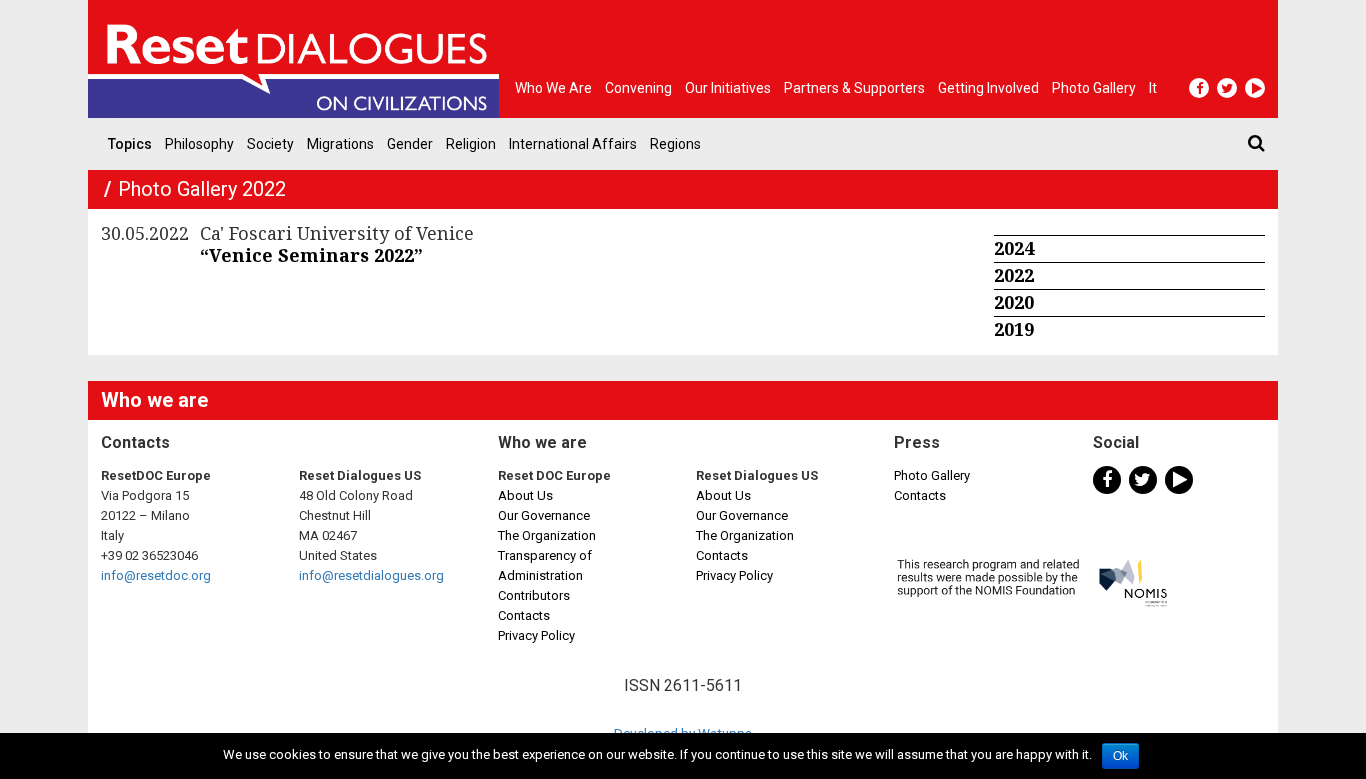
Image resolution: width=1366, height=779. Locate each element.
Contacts (524, 615)
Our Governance (544, 515)
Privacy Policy (536, 635)
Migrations (340, 144)
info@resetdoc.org (156, 575)
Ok (1120, 756)
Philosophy (199, 144)
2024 (1014, 248)
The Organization (547, 535)
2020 (1014, 302)
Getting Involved (988, 88)
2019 (1014, 329)
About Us (525, 495)
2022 (1014, 275)
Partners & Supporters (854, 88)
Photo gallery (1094, 88)
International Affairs (573, 144)
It (1153, 88)
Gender (410, 144)
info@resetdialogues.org (371, 575)
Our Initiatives (728, 88)
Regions (675, 144)
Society (270, 144)
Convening (638, 88)
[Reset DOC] (298, 59)
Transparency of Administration (545, 565)
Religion (471, 144)
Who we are (553, 88)
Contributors (534, 595)
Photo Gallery (932, 475)
